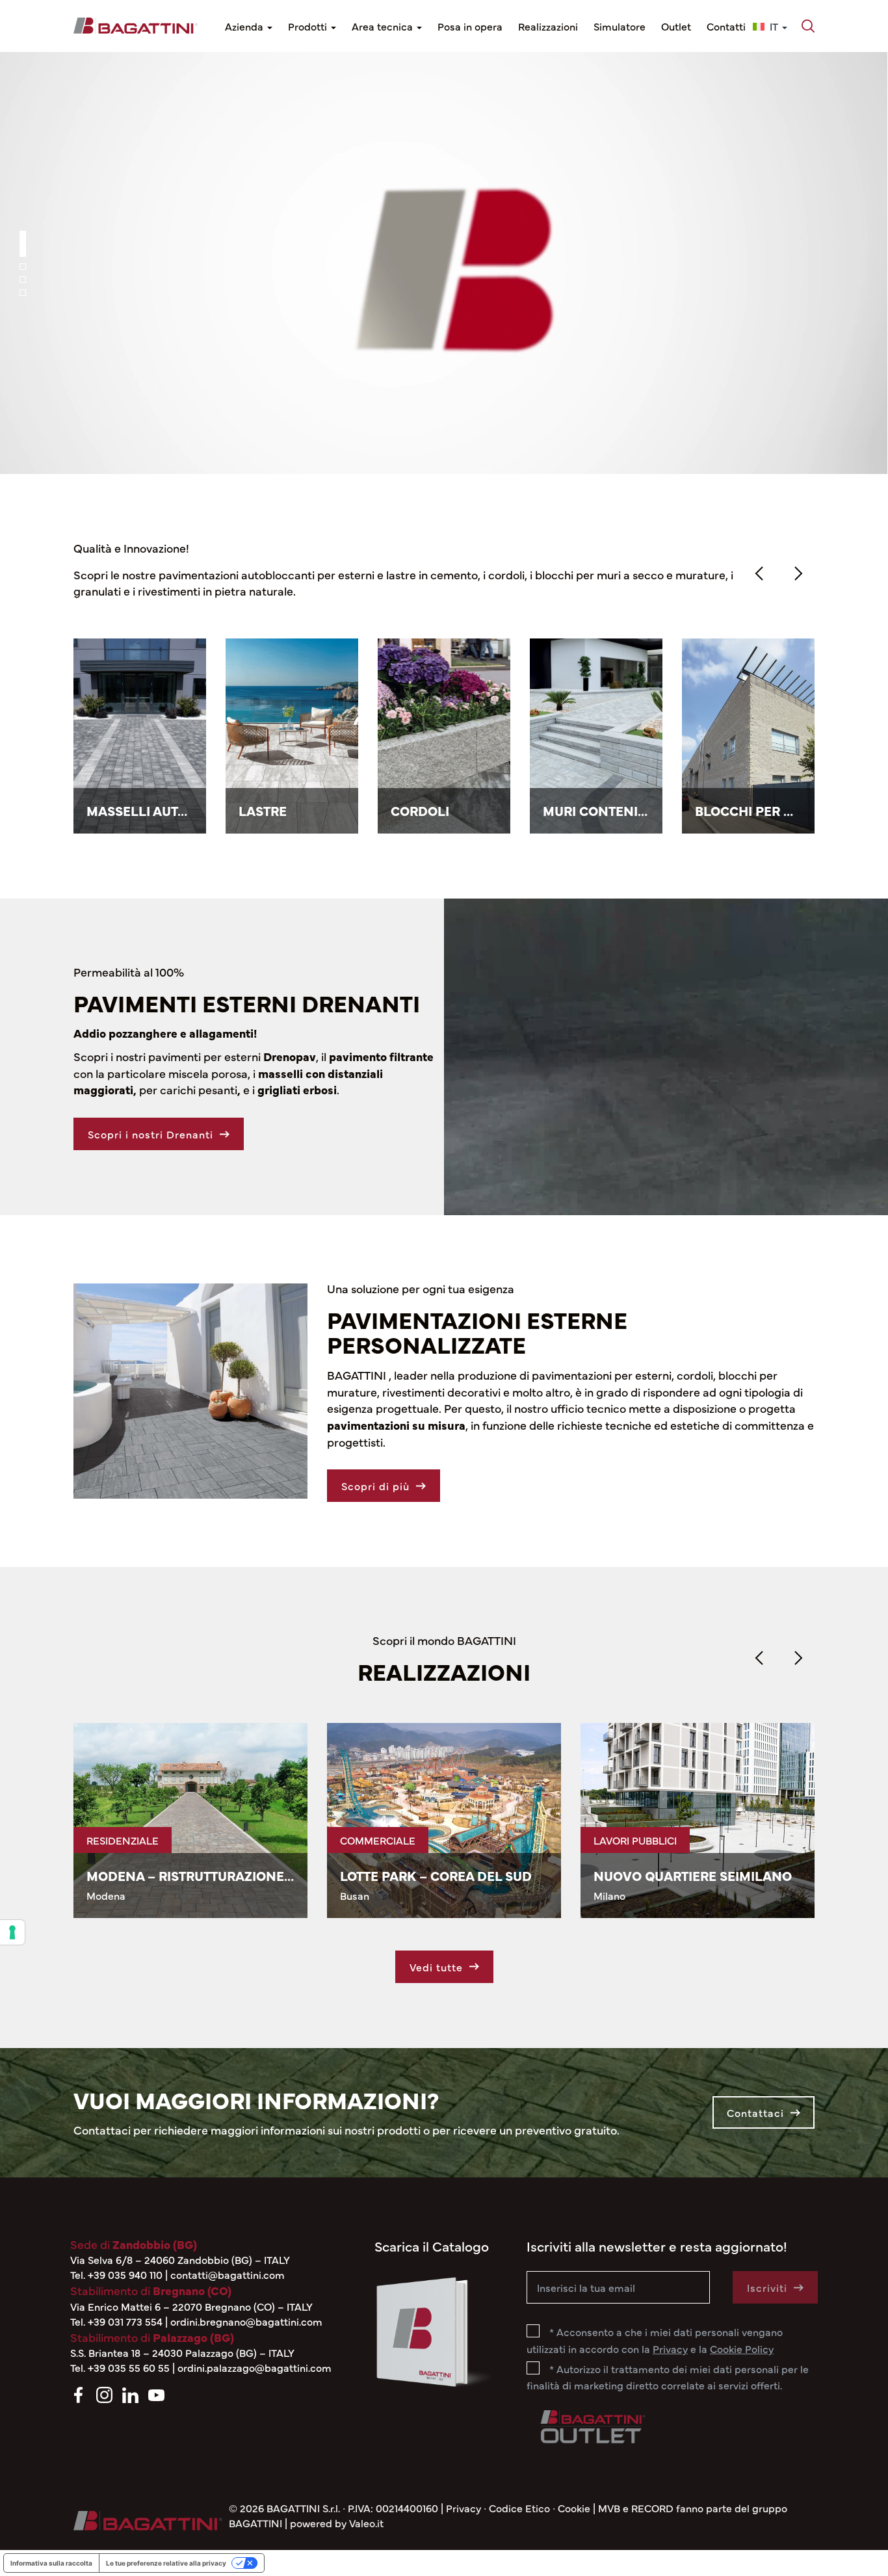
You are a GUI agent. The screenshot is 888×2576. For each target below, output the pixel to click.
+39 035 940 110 (125, 2274)
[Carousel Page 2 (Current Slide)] (23, 257)
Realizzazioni (548, 26)
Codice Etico (519, 2508)
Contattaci (755, 2112)
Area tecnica (384, 26)
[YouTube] (156, 2393)
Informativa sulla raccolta (51, 2563)
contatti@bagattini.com (228, 2274)
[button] (809, 26)
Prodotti (309, 26)
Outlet (676, 26)
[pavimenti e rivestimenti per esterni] (136, 26)
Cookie (574, 2508)
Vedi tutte (436, 1967)
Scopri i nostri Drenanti (150, 1134)
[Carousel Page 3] (23, 280)
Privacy (464, 2508)
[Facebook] (78, 2393)
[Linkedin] (130, 2393)
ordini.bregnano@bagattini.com (246, 2321)
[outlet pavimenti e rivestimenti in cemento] (592, 2424)
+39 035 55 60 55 (129, 2367)
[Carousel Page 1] (23, 234)
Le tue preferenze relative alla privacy (166, 2563)
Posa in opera (470, 26)
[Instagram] (104, 2393)
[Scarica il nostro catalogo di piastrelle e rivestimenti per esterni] (433, 2329)
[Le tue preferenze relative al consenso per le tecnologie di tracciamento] (12, 1932)
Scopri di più (436, 298)
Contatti (726, 26)
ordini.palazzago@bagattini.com (255, 2367)
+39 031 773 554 (125, 2321)
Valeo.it (366, 2523)
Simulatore (620, 26)
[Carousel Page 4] (23, 293)
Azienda (245, 26)
